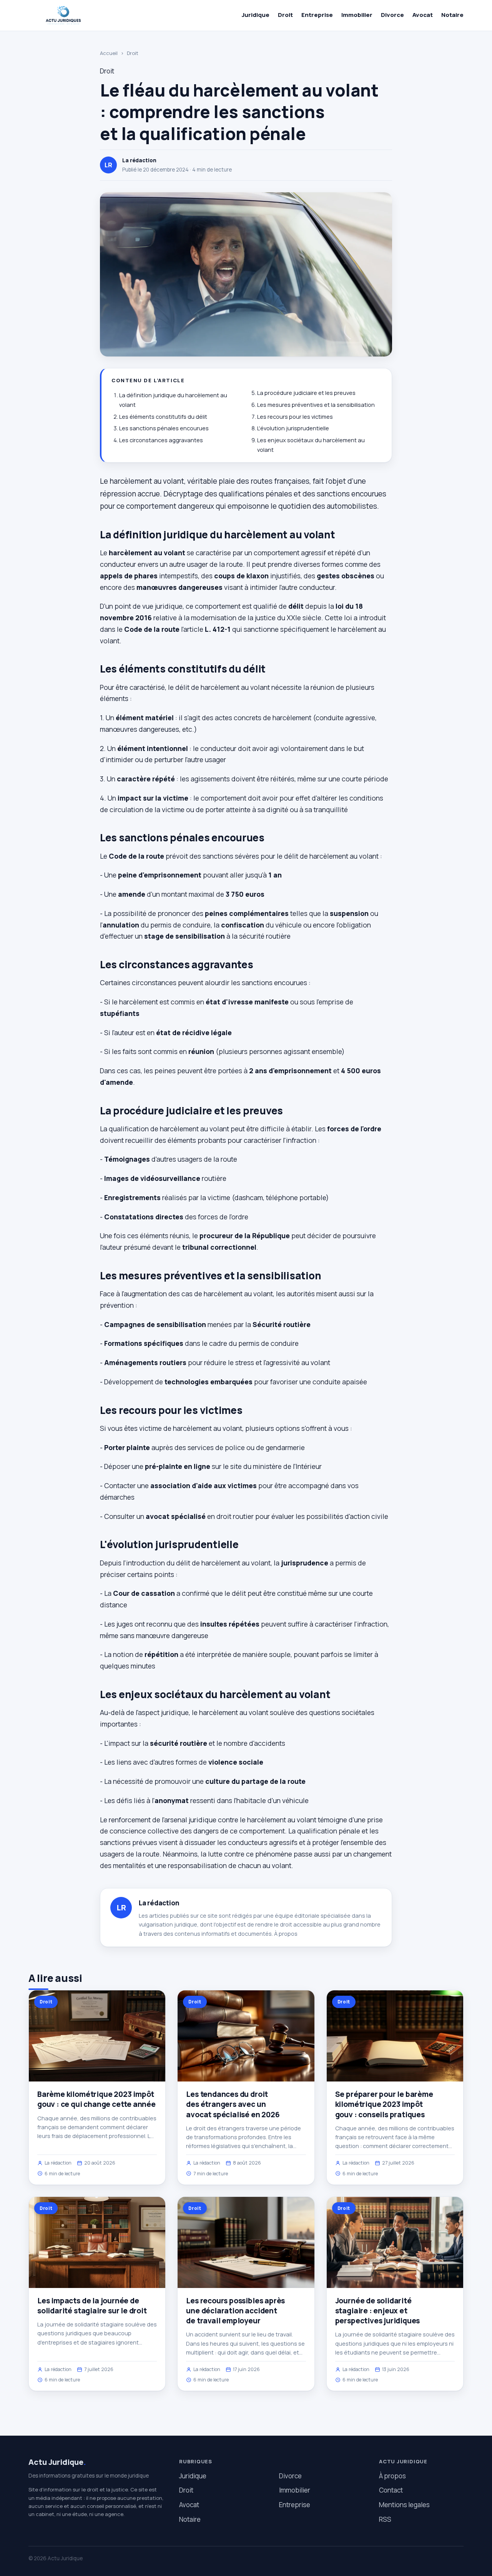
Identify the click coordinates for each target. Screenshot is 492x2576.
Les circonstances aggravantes (161, 440)
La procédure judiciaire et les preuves (306, 393)
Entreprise (317, 15)
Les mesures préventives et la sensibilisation (316, 405)
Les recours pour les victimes (295, 417)
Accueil (109, 53)
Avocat (423, 15)
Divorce (392, 15)
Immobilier (357, 15)
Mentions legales (404, 2505)
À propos (286, 1934)
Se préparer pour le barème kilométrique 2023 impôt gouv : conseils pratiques (384, 2104)
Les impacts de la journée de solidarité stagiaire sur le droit (92, 2306)
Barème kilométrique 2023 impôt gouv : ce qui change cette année (96, 2099)
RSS (385, 2519)
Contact (391, 2490)
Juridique (256, 15)
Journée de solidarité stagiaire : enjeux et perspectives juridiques (378, 2311)
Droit (285, 15)
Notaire (452, 15)
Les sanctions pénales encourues (164, 428)
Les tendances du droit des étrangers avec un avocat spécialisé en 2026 (233, 2104)
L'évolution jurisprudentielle (293, 428)
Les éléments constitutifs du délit (163, 417)
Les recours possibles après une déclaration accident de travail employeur (235, 2311)
